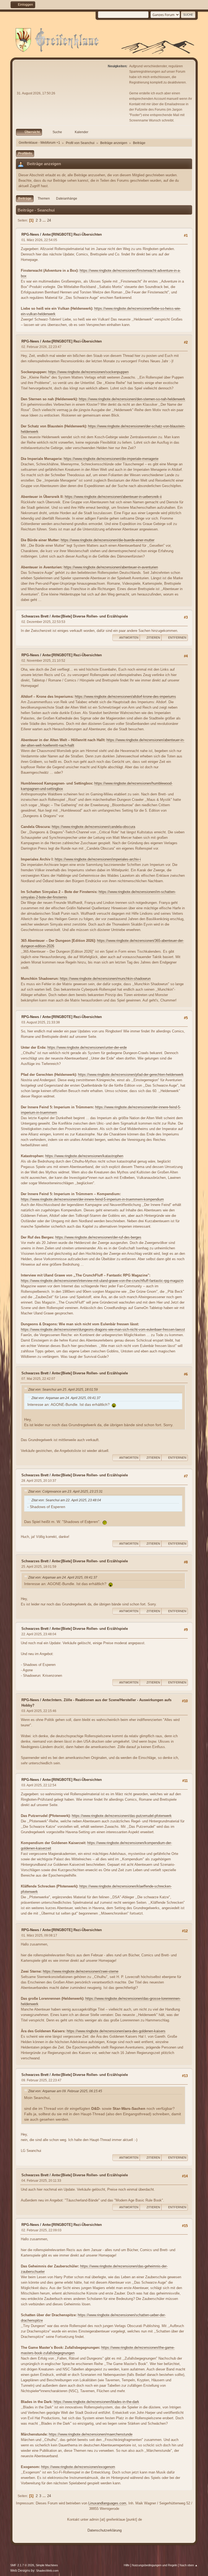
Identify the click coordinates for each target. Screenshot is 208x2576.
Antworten (129, 638)
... (45, 220)
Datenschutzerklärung (105, 2530)
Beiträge (25, 199)
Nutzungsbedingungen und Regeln (155, 2565)
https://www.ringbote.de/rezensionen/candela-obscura (93, 827)
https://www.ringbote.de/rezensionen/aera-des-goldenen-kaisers (116, 2031)
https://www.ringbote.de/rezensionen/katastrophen (84, 1156)
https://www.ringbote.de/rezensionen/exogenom (78, 2467)
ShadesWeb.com (47, 2571)
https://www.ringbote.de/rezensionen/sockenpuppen (88, 372)
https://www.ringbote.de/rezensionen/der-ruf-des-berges (98, 1237)
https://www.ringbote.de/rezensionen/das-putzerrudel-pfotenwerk (122, 1816)
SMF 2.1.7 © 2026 (22, 2565)
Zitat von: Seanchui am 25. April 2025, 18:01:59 (63, 1390)
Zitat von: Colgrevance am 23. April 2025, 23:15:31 (65, 1492)
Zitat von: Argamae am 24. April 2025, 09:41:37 (66, 1398)
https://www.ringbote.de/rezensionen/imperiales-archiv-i (98, 859)
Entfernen (177, 638)
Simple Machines (47, 2565)
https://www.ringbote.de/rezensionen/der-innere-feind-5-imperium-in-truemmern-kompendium (92, 1199)
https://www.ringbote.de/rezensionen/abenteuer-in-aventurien (111, 567)
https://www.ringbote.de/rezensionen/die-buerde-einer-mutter (108, 540)
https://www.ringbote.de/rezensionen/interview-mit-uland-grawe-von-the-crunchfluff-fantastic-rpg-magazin (102, 1281)
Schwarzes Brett (35, 616)
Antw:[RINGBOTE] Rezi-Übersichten (72, 234)
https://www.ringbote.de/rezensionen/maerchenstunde (91, 2434)
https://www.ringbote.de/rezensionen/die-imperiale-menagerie (111, 459)
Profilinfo (25, 153)
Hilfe (127, 2565)
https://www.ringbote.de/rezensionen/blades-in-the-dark (96, 2402)
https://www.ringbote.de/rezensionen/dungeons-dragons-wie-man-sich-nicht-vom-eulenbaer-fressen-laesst (103, 1329)
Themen (44, 199)
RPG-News (30, 234)
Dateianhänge (67, 199)
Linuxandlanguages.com (107, 2503)
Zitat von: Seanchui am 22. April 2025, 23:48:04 (66, 1500)
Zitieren (153, 638)
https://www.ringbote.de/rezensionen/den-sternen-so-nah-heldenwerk (132, 399)
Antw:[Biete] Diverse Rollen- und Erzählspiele (90, 616)
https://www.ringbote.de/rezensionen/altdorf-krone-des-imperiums (125, 697)
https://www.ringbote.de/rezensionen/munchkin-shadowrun (105, 979)
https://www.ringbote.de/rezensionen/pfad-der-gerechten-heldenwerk (131, 1075)
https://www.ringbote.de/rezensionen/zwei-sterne (81, 1971)
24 (49, 220)
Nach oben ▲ (189, 2565)
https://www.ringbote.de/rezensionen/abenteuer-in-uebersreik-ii (113, 497)
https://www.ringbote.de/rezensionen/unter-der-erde (87, 1047)
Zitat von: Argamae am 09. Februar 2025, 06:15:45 (65, 2091)
